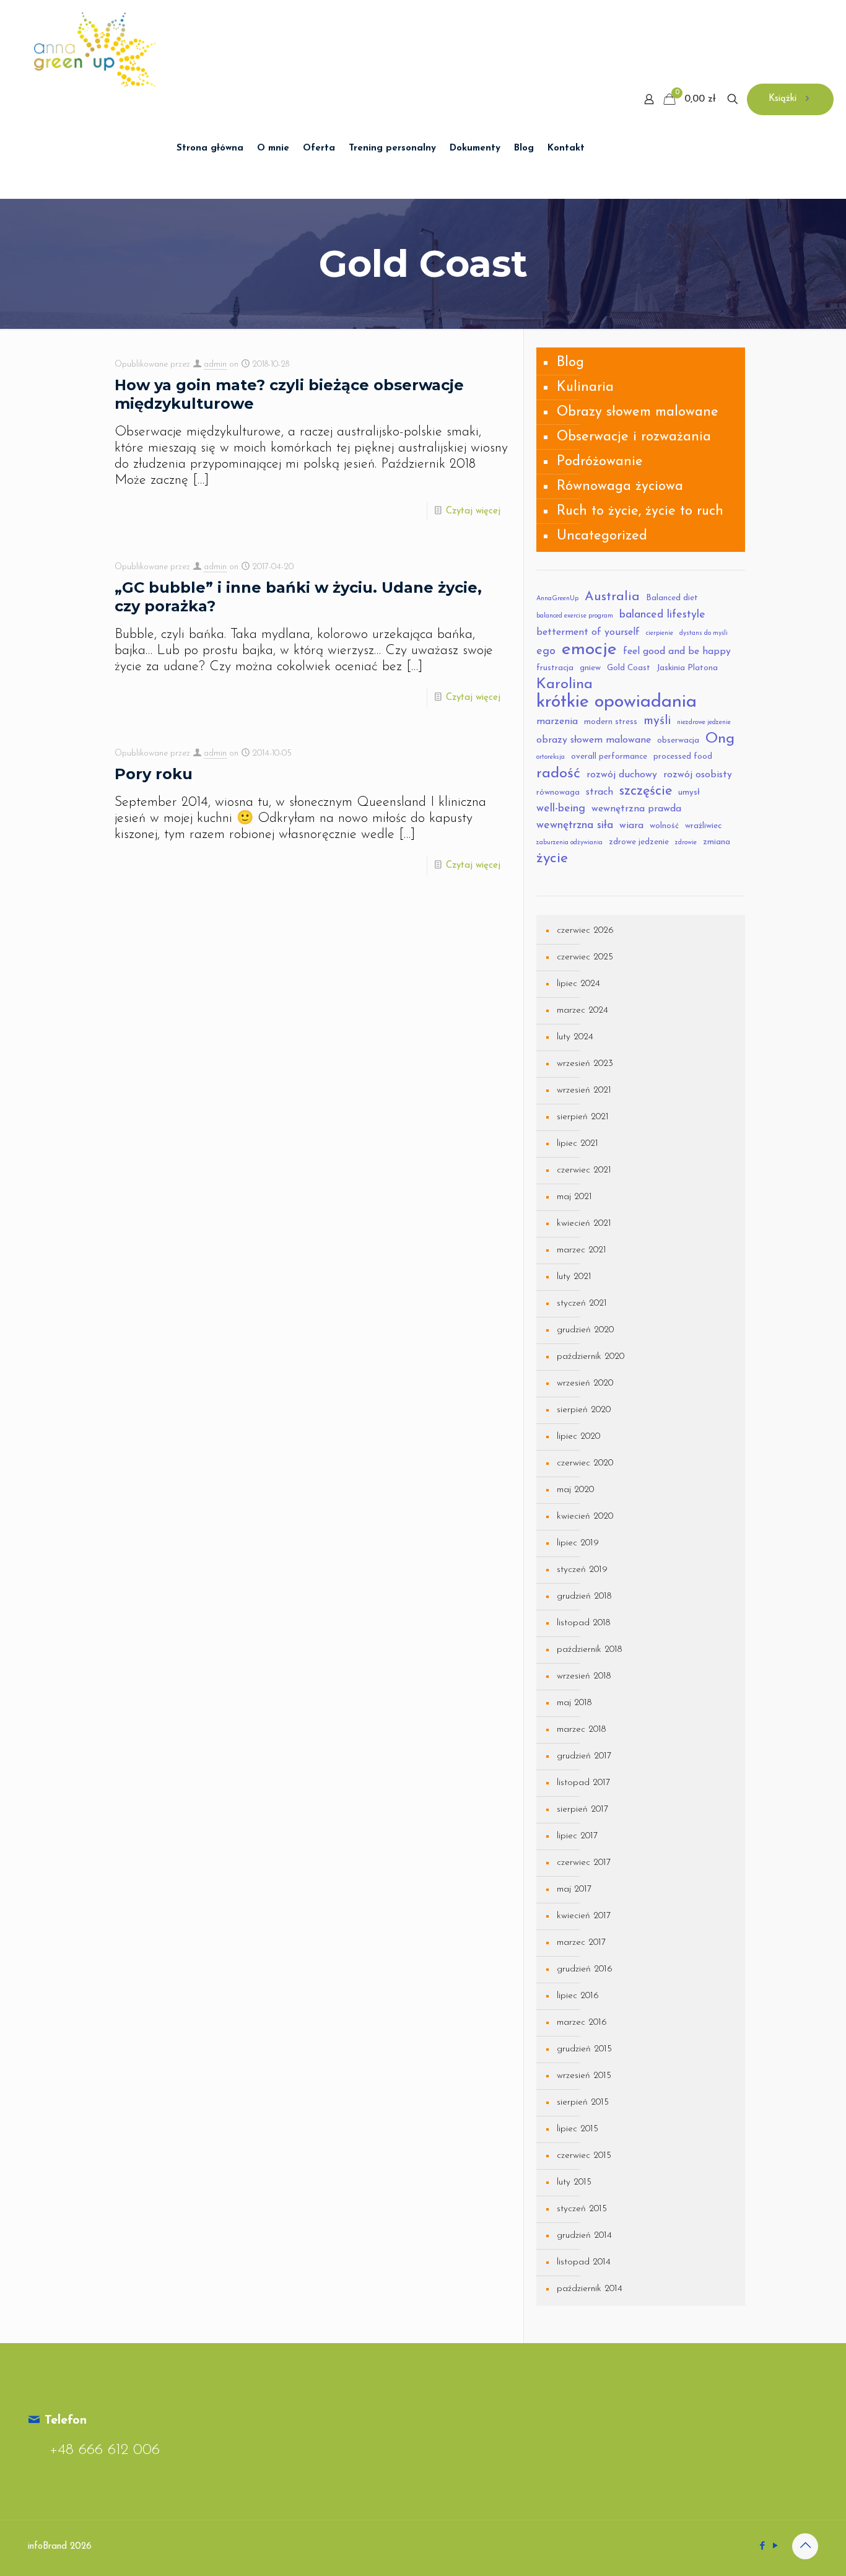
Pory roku (154, 774)
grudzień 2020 (585, 1330)
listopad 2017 (583, 1783)
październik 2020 (591, 1357)
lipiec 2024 (578, 984)
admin (215, 365)
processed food (683, 757)
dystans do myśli (704, 633)
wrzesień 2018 (584, 1676)
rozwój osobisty (698, 775)
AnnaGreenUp (557, 599)
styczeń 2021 (582, 1303)
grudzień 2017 (584, 1756)
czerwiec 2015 (584, 2156)
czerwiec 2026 (585, 931)
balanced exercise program (575, 616)
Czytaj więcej (473, 511)
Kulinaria (585, 387)
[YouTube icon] (775, 2547)
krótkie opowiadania (617, 702)
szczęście (646, 791)
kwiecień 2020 (585, 1517)
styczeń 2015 (582, 2209)
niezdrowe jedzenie (704, 723)
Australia (612, 597)
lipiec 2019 (578, 1543)
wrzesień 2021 (584, 1090)
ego (546, 651)
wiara (631, 826)
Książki (783, 99)
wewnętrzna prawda (636, 809)
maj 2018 (574, 1703)
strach (600, 792)
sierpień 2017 (582, 1810)
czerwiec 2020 (585, 1463)
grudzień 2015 (584, 2049)
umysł (689, 792)
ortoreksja (551, 757)
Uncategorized (602, 536)
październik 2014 (590, 2289)
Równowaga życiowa (620, 487)
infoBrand (47, 2547)
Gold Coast (629, 668)
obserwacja (678, 740)
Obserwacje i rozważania (634, 437)
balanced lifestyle (662, 615)
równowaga (558, 792)
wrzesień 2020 (585, 1383)
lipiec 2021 (578, 1144)
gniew (590, 668)
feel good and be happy (677, 652)
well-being (561, 809)
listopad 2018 (583, 1623)
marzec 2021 (582, 1250)
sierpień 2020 (584, 1410)
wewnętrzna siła (575, 825)
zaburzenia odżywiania (569, 843)
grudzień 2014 (584, 2236)
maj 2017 (574, 1889)
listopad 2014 (584, 2262)
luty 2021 (574, 1277)
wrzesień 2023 (585, 1064)
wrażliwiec (703, 826)
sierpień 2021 (583, 1117)
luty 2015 (574, 2182)
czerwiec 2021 (584, 1170)
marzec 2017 (581, 1943)
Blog (570, 363)
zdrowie (686, 843)
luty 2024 (575, 1037)
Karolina (565, 684)
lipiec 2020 (578, 1437)
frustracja (555, 668)
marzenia (557, 722)
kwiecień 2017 (584, 1916)
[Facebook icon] (762, 2547)
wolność (664, 826)
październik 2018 (589, 1650)
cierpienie (660, 633)
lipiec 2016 (578, 1996)
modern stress (611, 722)
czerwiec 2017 (584, 1863)
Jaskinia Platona (687, 668)
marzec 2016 (582, 2023)
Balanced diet (672, 598)
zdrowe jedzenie (639, 842)
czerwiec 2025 (585, 957)
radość (558, 774)
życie (552, 859)
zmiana (717, 842)
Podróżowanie (600, 462)
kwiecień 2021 (584, 1224)
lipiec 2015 (578, 2129)
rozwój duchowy (622, 775)
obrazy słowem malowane (594, 740)
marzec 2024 (582, 1011)
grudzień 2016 (585, 1969)
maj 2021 (574, 1197)
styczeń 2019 (582, 1570)
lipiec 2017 (577, 1836)
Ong (720, 739)
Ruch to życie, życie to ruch (640, 511)
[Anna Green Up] (95, 50)
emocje (589, 650)
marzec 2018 (581, 1730)
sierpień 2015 (583, 2102)
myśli (657, 721)
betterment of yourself (588, 632)
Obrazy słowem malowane (638, 412)
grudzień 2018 (584, 1596)
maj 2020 (575, 1490)
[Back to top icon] (805, 2546)
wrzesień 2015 (584, 2076)
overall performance (609, 757)
